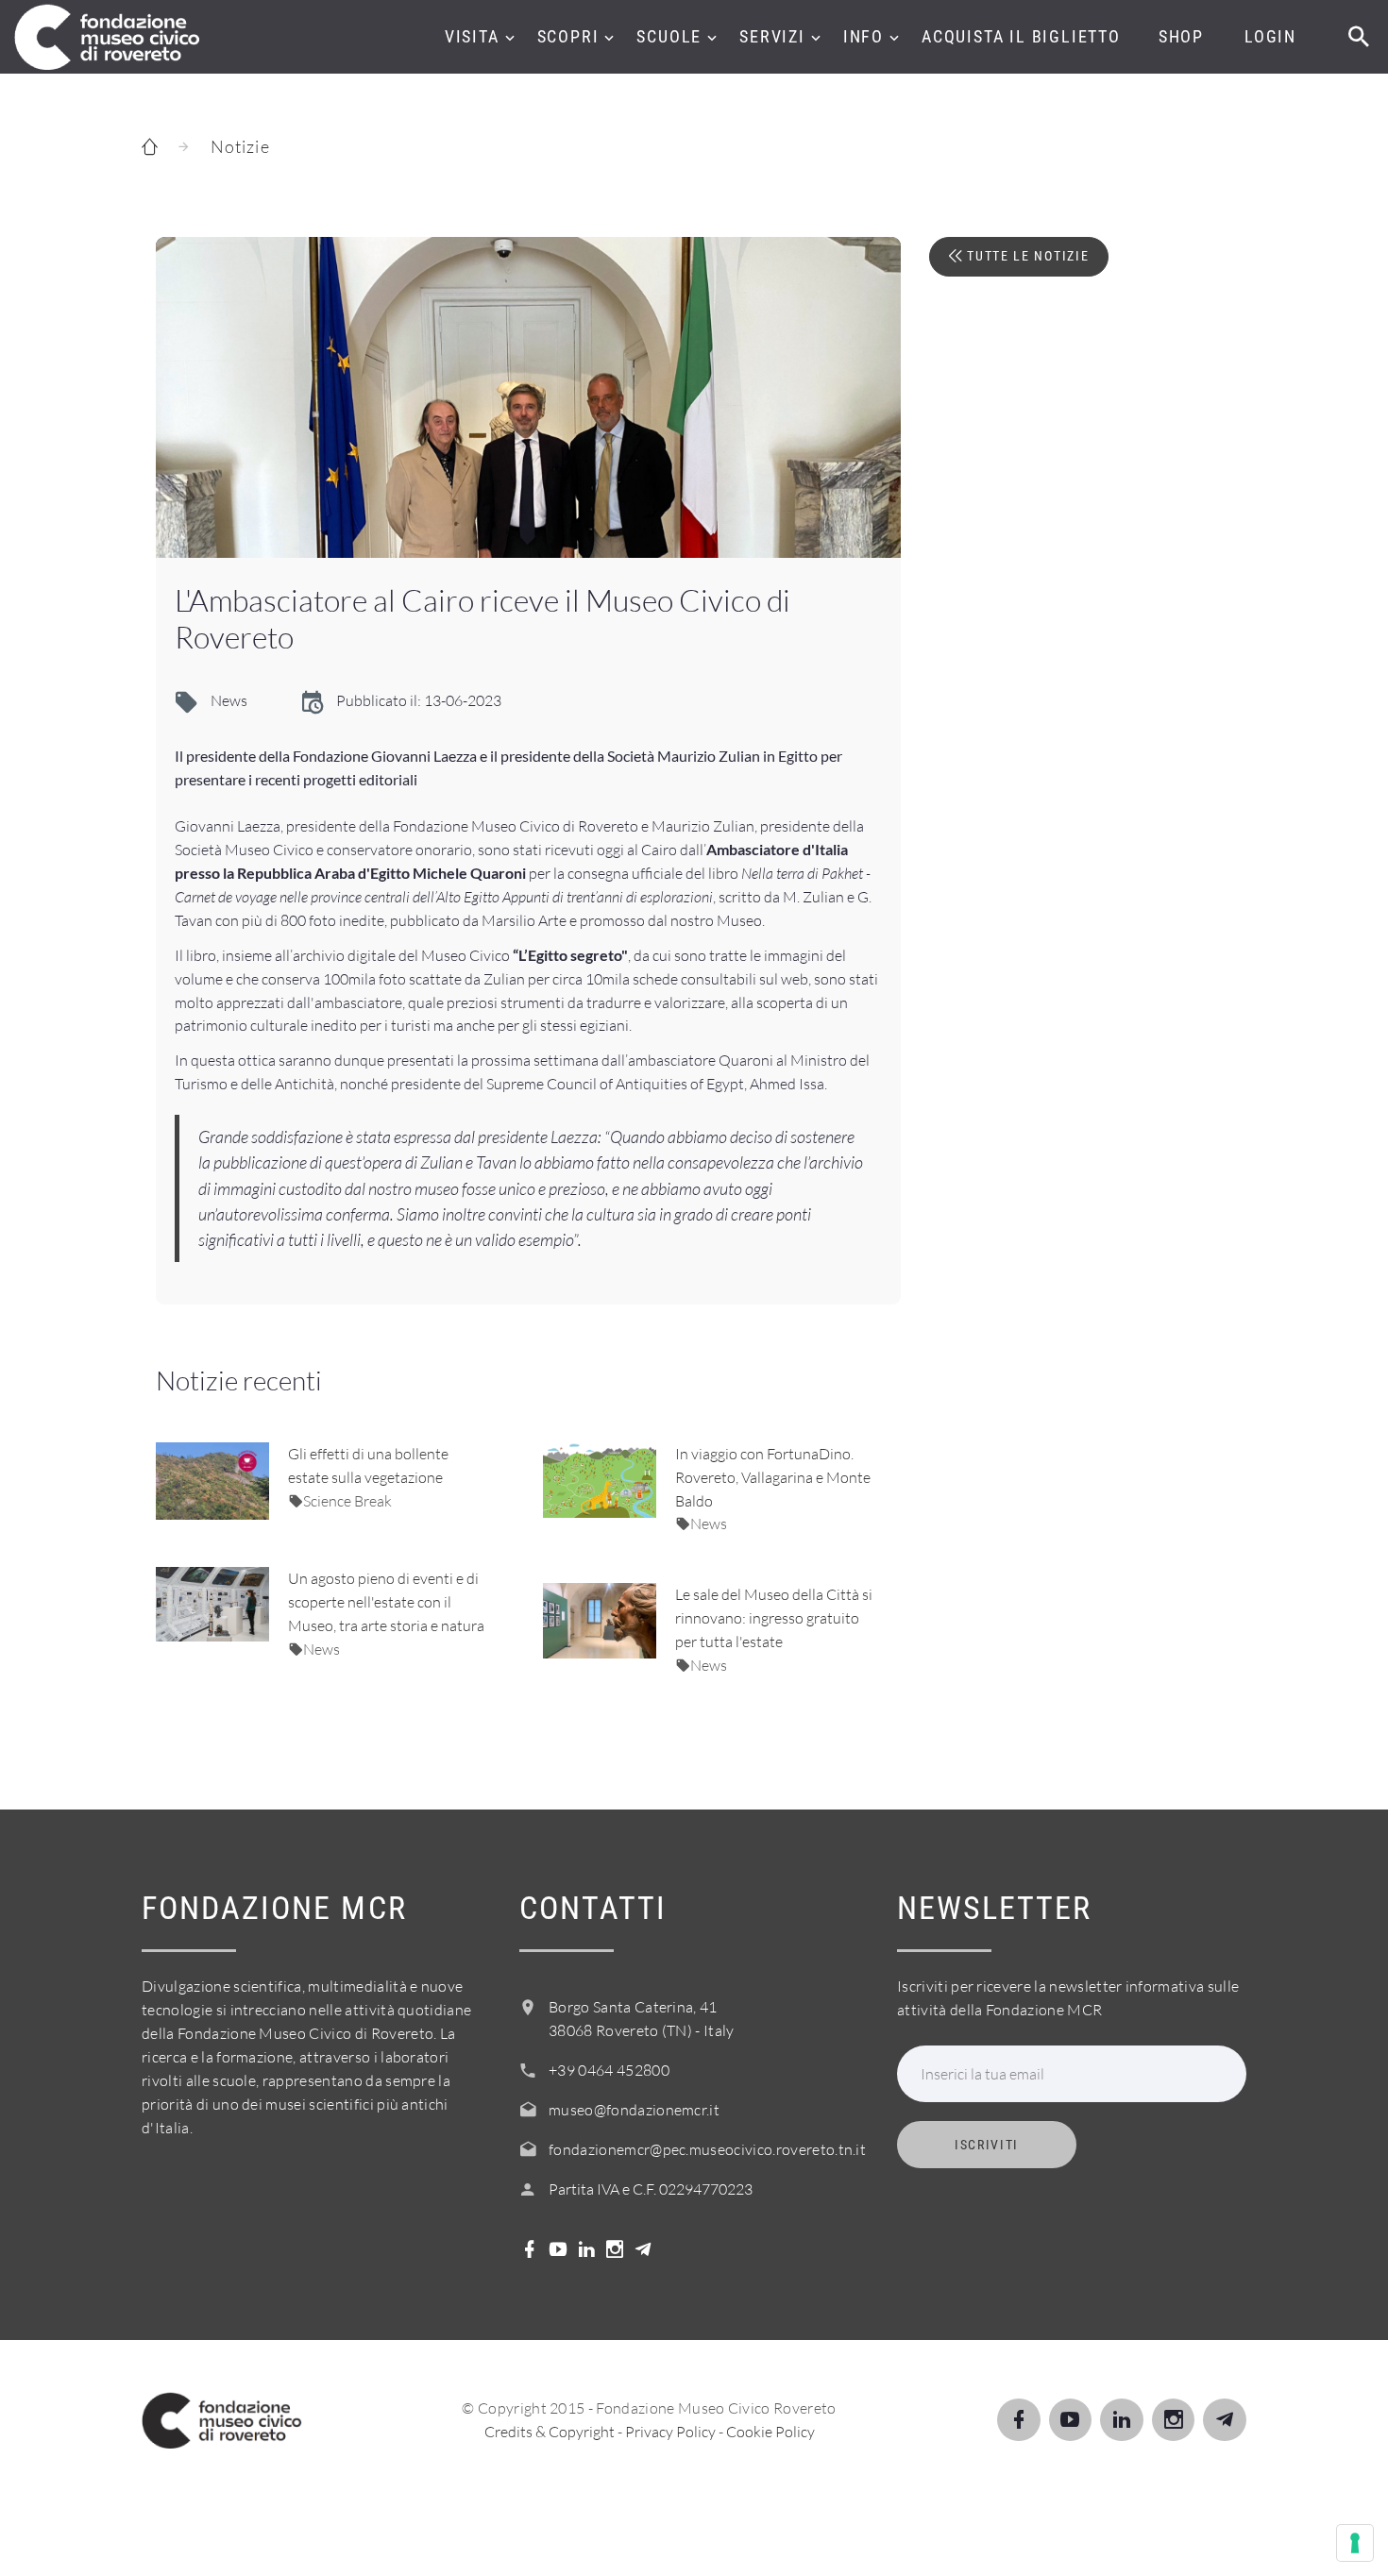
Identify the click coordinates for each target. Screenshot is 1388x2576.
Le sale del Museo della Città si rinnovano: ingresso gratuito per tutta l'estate (774, 1618)
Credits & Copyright (550, 2432)
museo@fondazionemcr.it (634, 2110)
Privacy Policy (670, 2432)
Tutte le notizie (1026, 256)
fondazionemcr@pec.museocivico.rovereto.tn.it (707, 2149)
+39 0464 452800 (609, 2070)
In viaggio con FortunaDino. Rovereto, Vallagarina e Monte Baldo (773, 1477)
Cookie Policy (770, 2432)
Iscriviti (987, 2145)
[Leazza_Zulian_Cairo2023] (528, 397)
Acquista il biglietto (1021, 36)
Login (1270, 36)
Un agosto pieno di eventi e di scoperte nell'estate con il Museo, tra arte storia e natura (386, 1602)
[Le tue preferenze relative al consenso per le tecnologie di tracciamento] (1355, 2543)
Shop (1181, 36)
